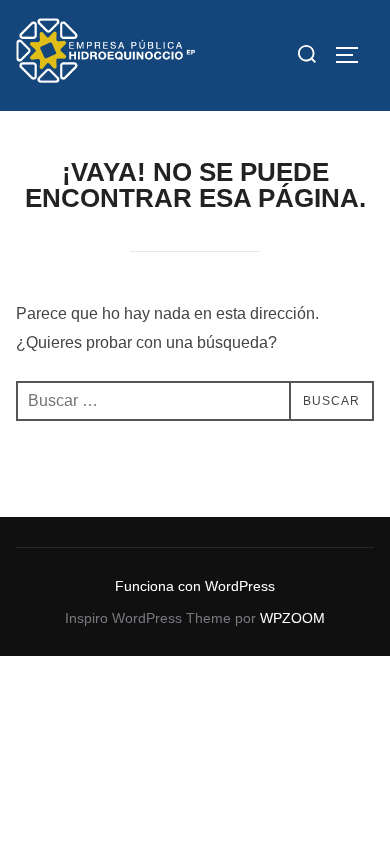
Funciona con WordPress (195, 586)
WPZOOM (292, 618)
